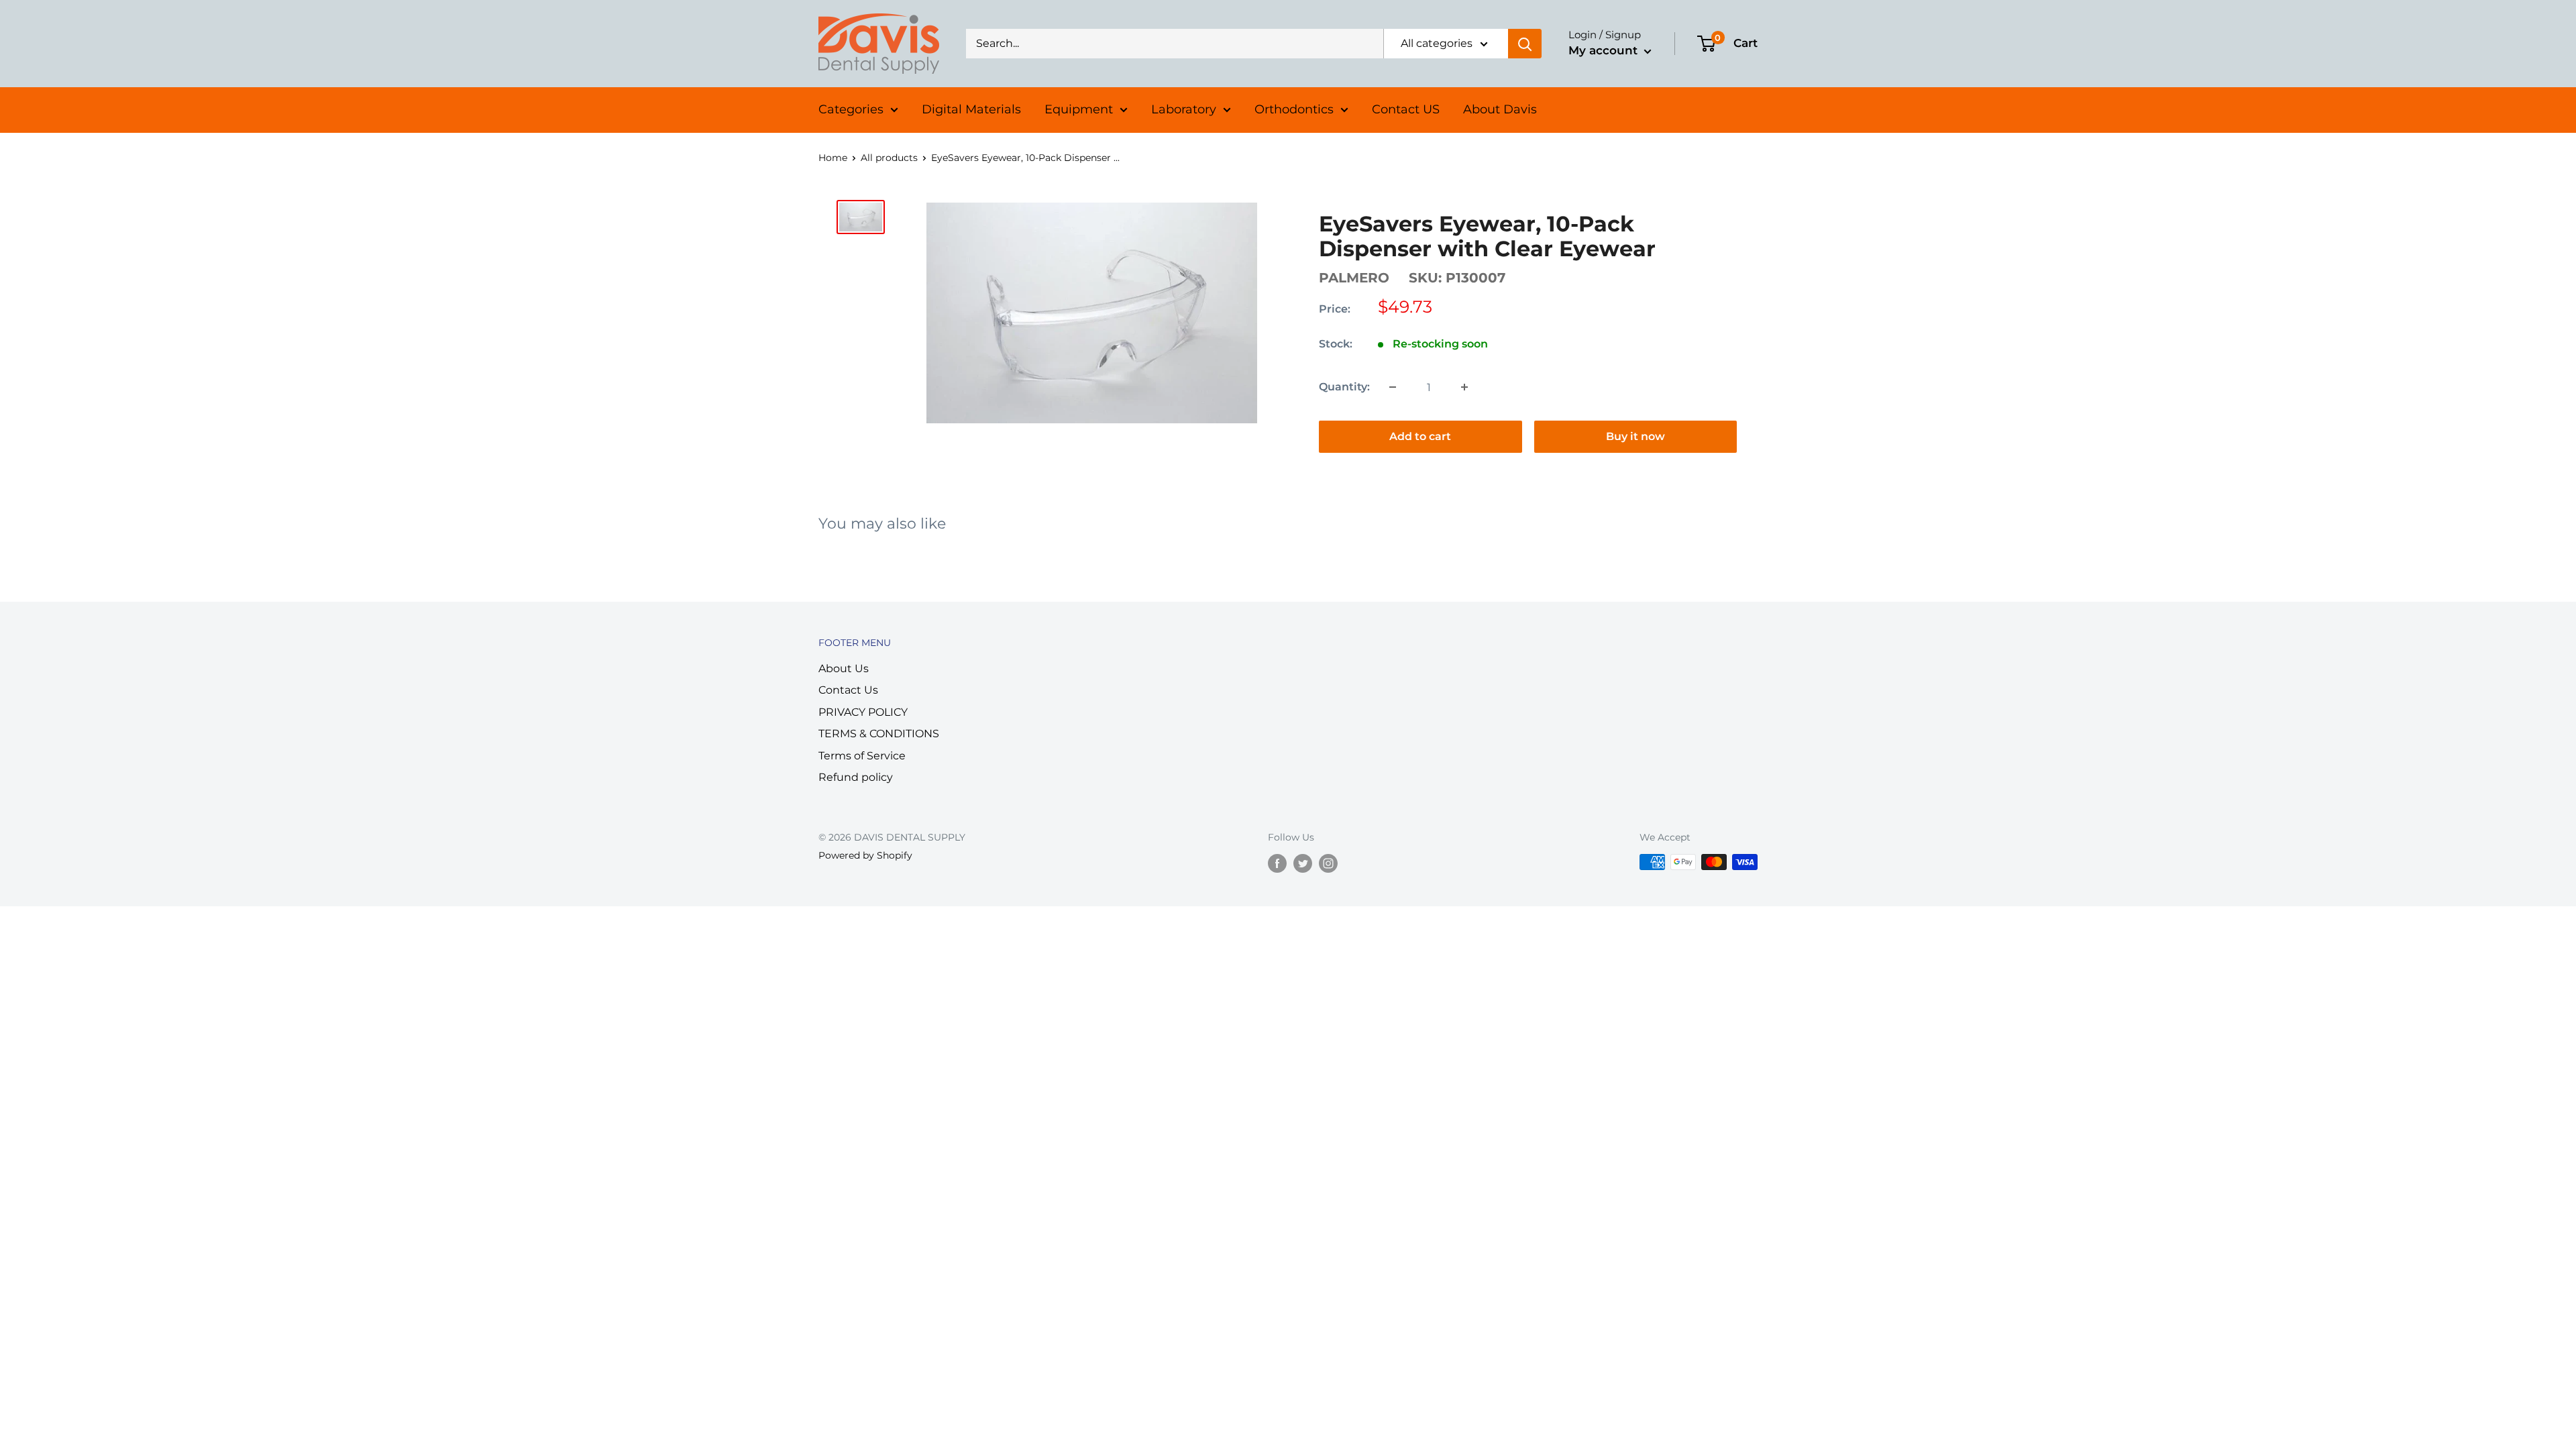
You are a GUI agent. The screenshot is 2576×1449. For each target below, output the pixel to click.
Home (833, 158)
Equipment (1079, 109)
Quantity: (1344, 387)
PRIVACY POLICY (863, 712)
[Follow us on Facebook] (1277, 863)
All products (889, 158)
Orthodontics (1294, 109)
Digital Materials (971, 109)
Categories (851, 109)
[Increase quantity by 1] (1464, 387)
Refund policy (856, 777)
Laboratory (1184, 109)
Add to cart (1420, 436)
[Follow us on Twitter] (1303, 863)
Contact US (1406, 109)
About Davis (1500, 109)
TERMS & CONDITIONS (879, 734)
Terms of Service (862, 756)
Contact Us (848, 690)
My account (1605, 50)
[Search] (1525, 44)
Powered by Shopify (865, 855)
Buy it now (1635, 436)
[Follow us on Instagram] (1328, 863)
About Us (844, 668)
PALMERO (1354, 278)
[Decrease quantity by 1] (1393, 387)
